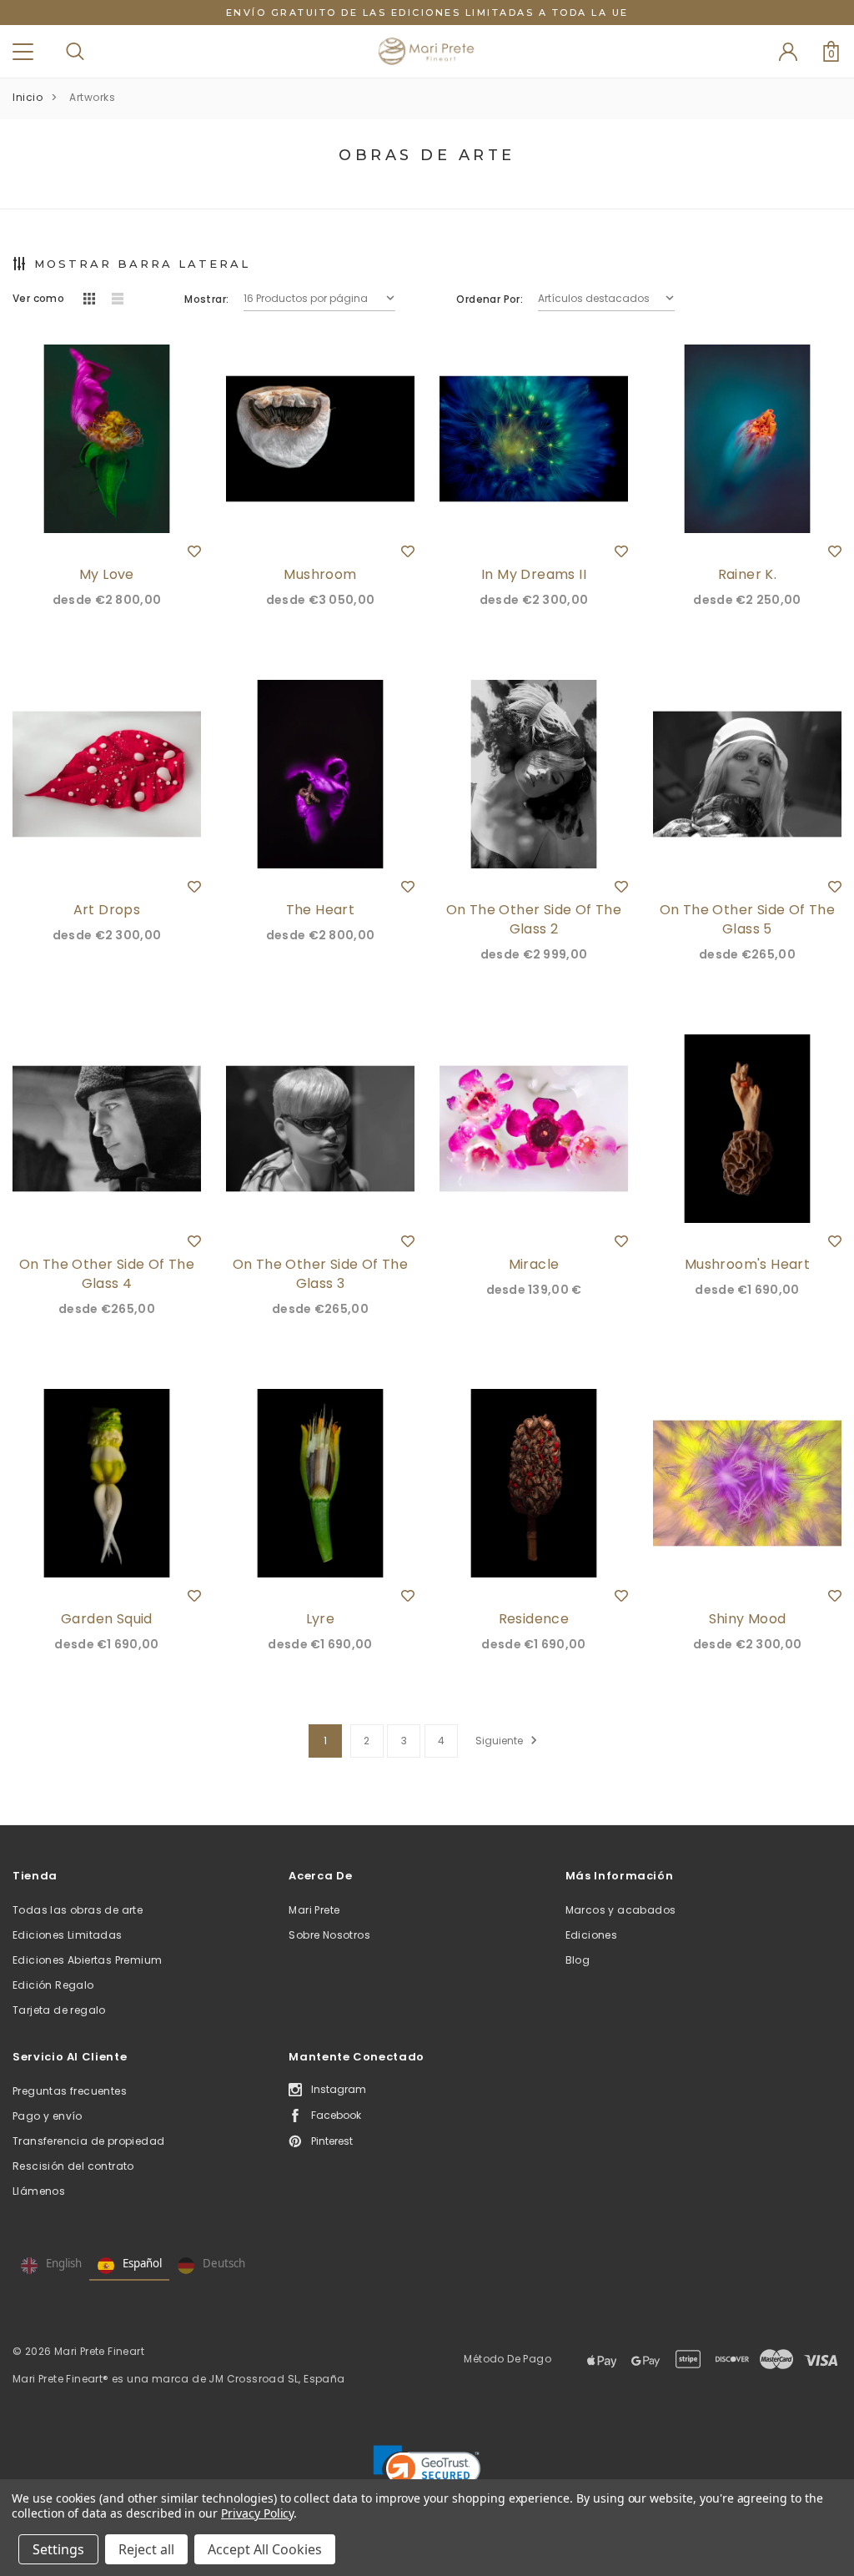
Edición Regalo (53, 1985)
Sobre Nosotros (329, 1935)
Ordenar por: (490, 299)
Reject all (146, 2549)
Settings (58, 2549)
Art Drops (107, 910)
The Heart (321, 910)
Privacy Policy (257, 2513)
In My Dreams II (534, 574)
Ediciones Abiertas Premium (87, 1960)
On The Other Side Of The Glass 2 (534, 919)
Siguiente (500, 1741)
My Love (107, 574)
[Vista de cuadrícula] (89, 299)
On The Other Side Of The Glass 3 (321, 1274)
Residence (534, 1619)
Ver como (38, 298)
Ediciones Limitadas (68, 1935)
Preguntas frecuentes (70, 2091)
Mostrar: (206, 299)
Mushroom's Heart (747, 1264)
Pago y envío (48, 2116)
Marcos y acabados (621, 1910)
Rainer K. (748, 574)
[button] (427, 2473)
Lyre (321, 1619)
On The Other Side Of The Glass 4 (107, 1274)
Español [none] (142, 2263)
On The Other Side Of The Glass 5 (748, 919)
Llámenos (39, 2191)
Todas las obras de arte (78, 1910)
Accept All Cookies (265, 2549)
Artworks (92, 97)
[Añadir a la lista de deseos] (194, 551)
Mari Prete (314, 1910)
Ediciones (592, 1935)
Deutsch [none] (224, 2263)
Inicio (28, 97)
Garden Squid (107, 1619)
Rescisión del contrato (73, 2166)
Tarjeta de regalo (59, 2010)
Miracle (534, 1264)
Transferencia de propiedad (88, 2141)
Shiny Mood (748, 1619)
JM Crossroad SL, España (276, 2379)
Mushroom (320, 574)
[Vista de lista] (118, 299)
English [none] (64, 2263)
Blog (578, 1960)
